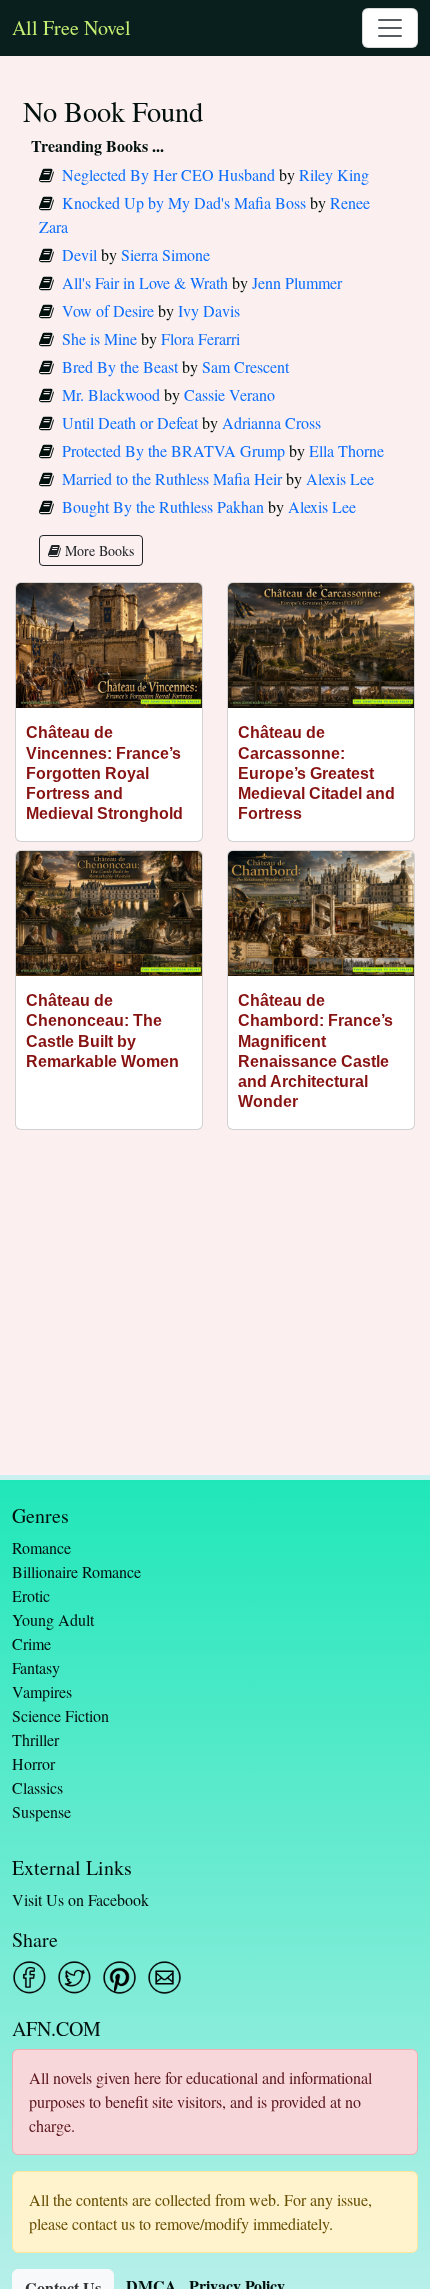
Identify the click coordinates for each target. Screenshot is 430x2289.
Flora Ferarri (200, 338)
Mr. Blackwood (111, 394)
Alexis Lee (340, 478)
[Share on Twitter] (74, 1977)
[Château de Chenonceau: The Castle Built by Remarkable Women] (109, 913)
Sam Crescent (245, 366)
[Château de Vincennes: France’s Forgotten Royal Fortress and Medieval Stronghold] (109, 645)
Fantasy (36, 1667)
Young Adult (53, 1619)
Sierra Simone (165, 254)
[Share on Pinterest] (119, 1977)
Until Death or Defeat (130, 422)
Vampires (42, 1691)
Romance (41, 1547)
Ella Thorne (346, 450)
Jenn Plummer (297, 282)
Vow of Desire (108, 310)
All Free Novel (71, 27)
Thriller (35, 1739)
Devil (79, 254)
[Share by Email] (164, 1977)
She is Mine (99, 338)
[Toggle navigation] (390, 28)
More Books (97, 550)
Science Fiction (60, 1715)
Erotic (31, 1595)
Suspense (41, 1811)
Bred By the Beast (120, 366)
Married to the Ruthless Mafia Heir (172, 478)
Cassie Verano (229, 394)
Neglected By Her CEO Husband (168, 174)
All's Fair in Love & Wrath (145, 282)
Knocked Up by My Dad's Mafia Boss (184, 202)
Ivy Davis (209, 310)
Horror (33, 1763)
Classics (37, 1787)
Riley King (334, 174)
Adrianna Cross (271, 422)
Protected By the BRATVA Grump (173, 450)
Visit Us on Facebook (80, 1899)
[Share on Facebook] (29, 1977)
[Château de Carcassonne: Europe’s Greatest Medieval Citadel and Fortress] (321, 645)
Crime (31, 1643)
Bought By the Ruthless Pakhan (163, 506)
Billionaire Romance (76, 1571)
